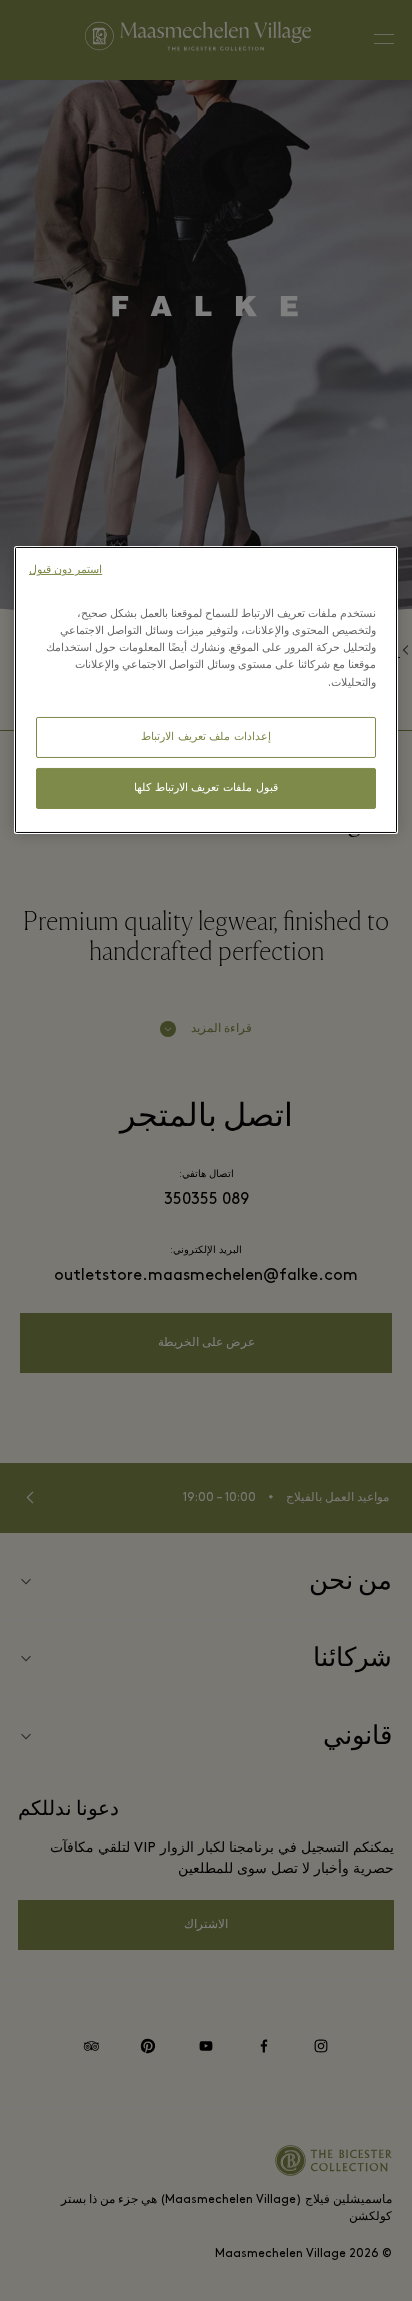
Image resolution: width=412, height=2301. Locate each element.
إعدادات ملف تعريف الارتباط (206, 737)
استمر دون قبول (65, 570)
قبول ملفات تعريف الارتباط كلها (205, 788)
